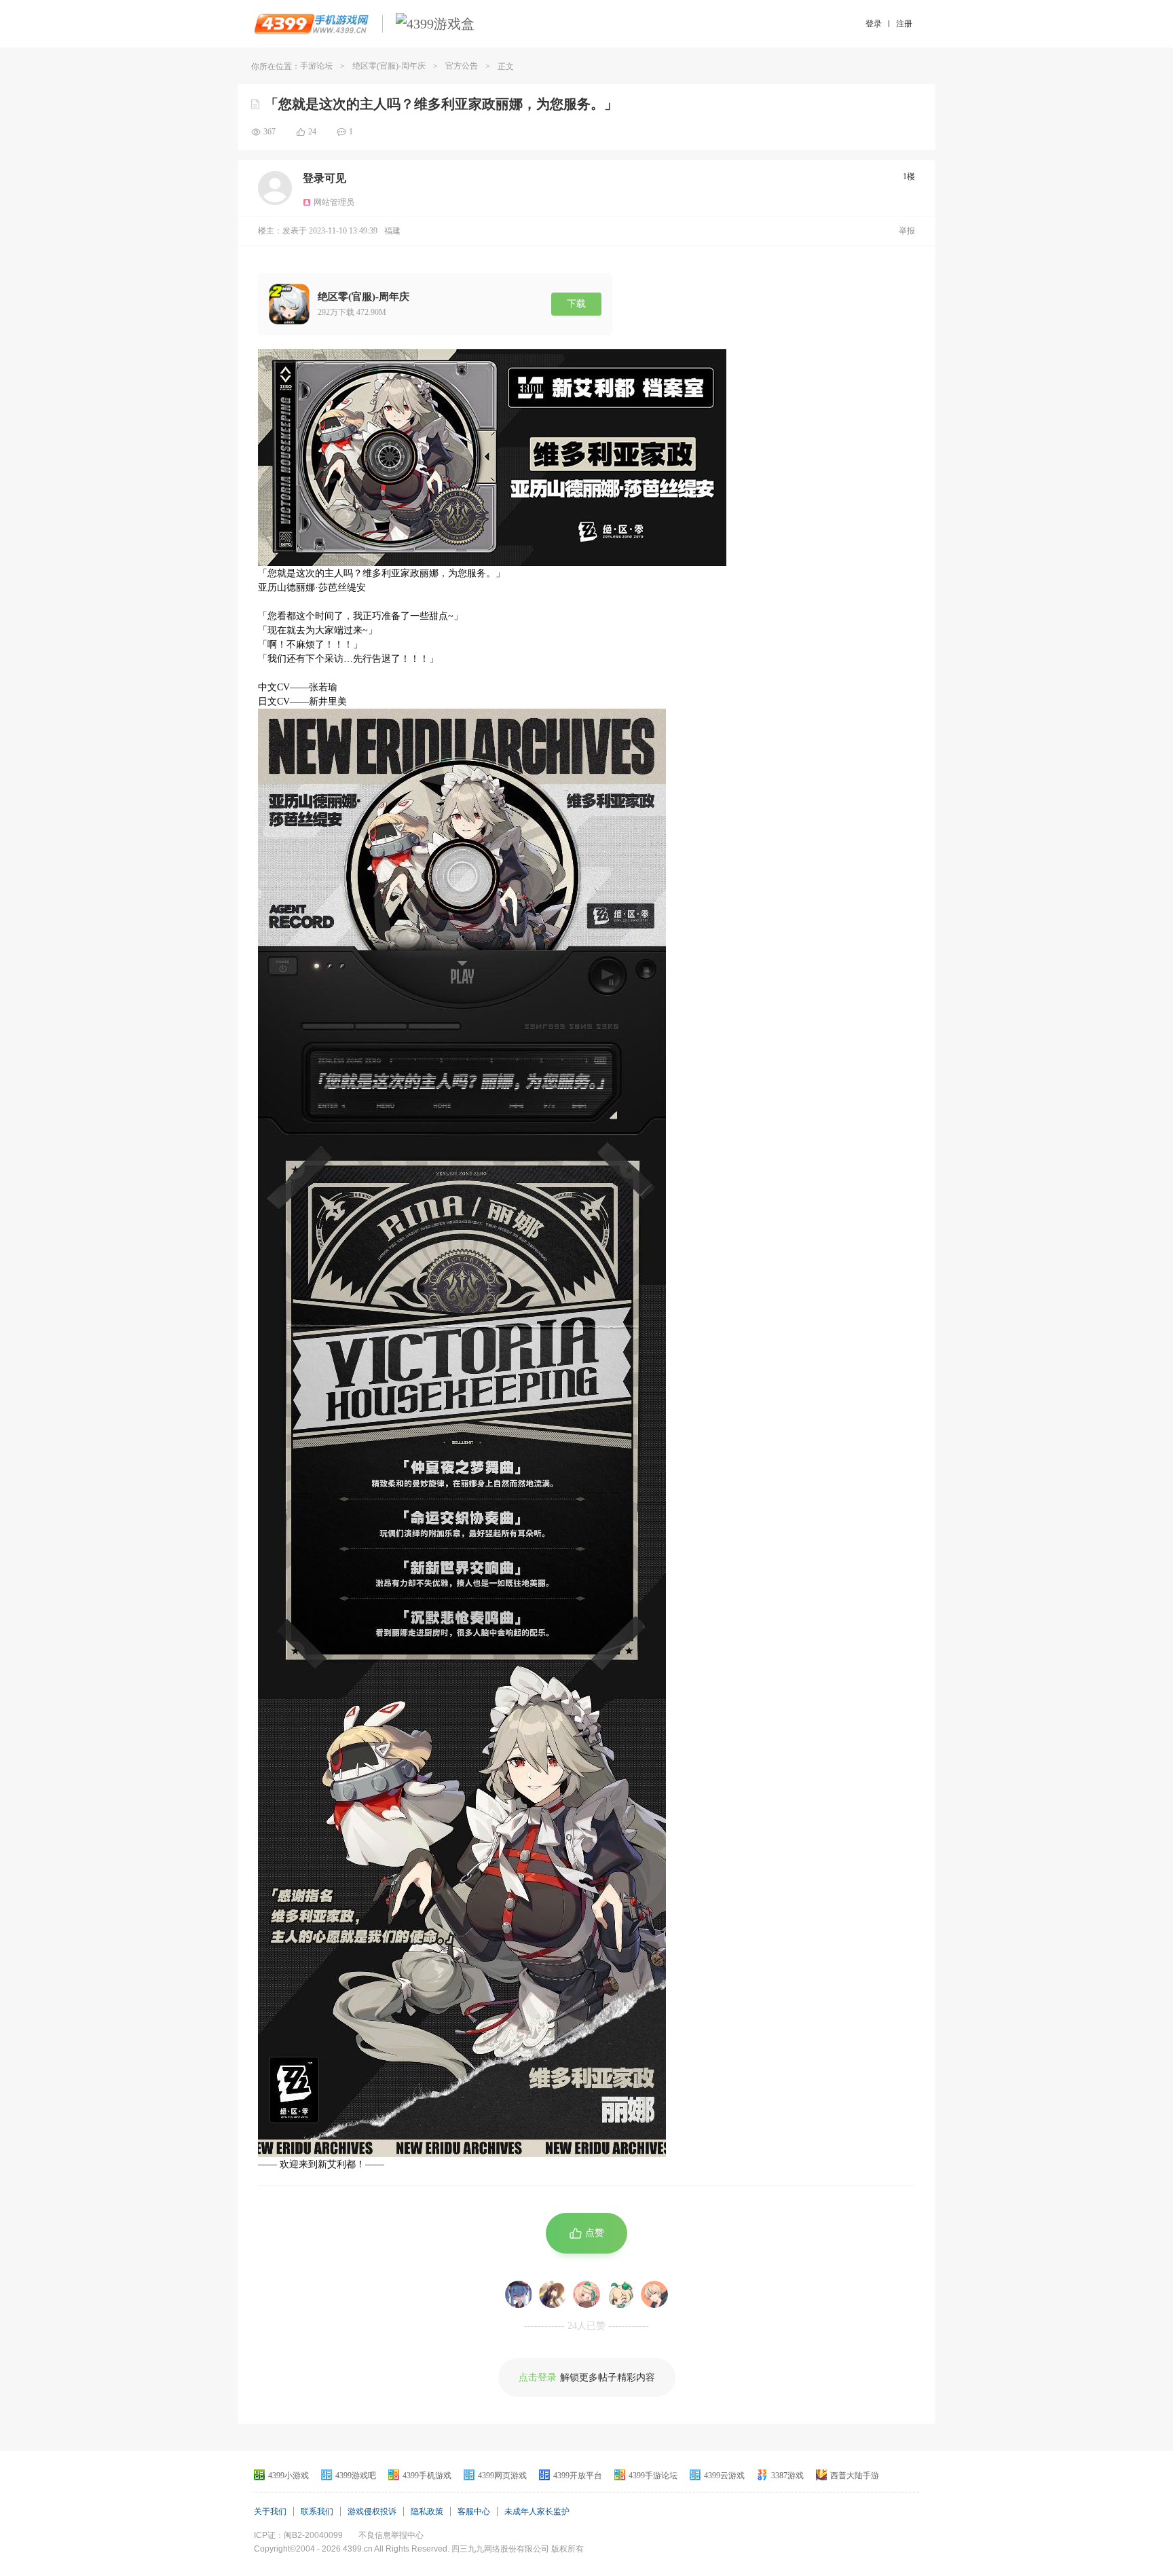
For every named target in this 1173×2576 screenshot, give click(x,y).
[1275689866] (586, 2294)
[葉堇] (519, 2294)
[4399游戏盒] (435, 24)
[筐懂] (620, 2294)
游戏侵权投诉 (372, 2512)
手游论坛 (316, 66)
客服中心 (474, 2512)
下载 (576, 304)
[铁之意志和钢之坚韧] (553, 2294)
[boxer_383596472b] (654, 2294)
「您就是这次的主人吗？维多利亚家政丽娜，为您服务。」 (441, 104)
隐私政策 (427, 2512)
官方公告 (462, 66)
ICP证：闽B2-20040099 (298, 2535)
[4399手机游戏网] (311, 24)
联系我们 (317, 2512)
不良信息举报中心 (391, 2535)
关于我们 (270, 2512)
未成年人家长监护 (537, 2512)
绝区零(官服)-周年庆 (389, 66)
